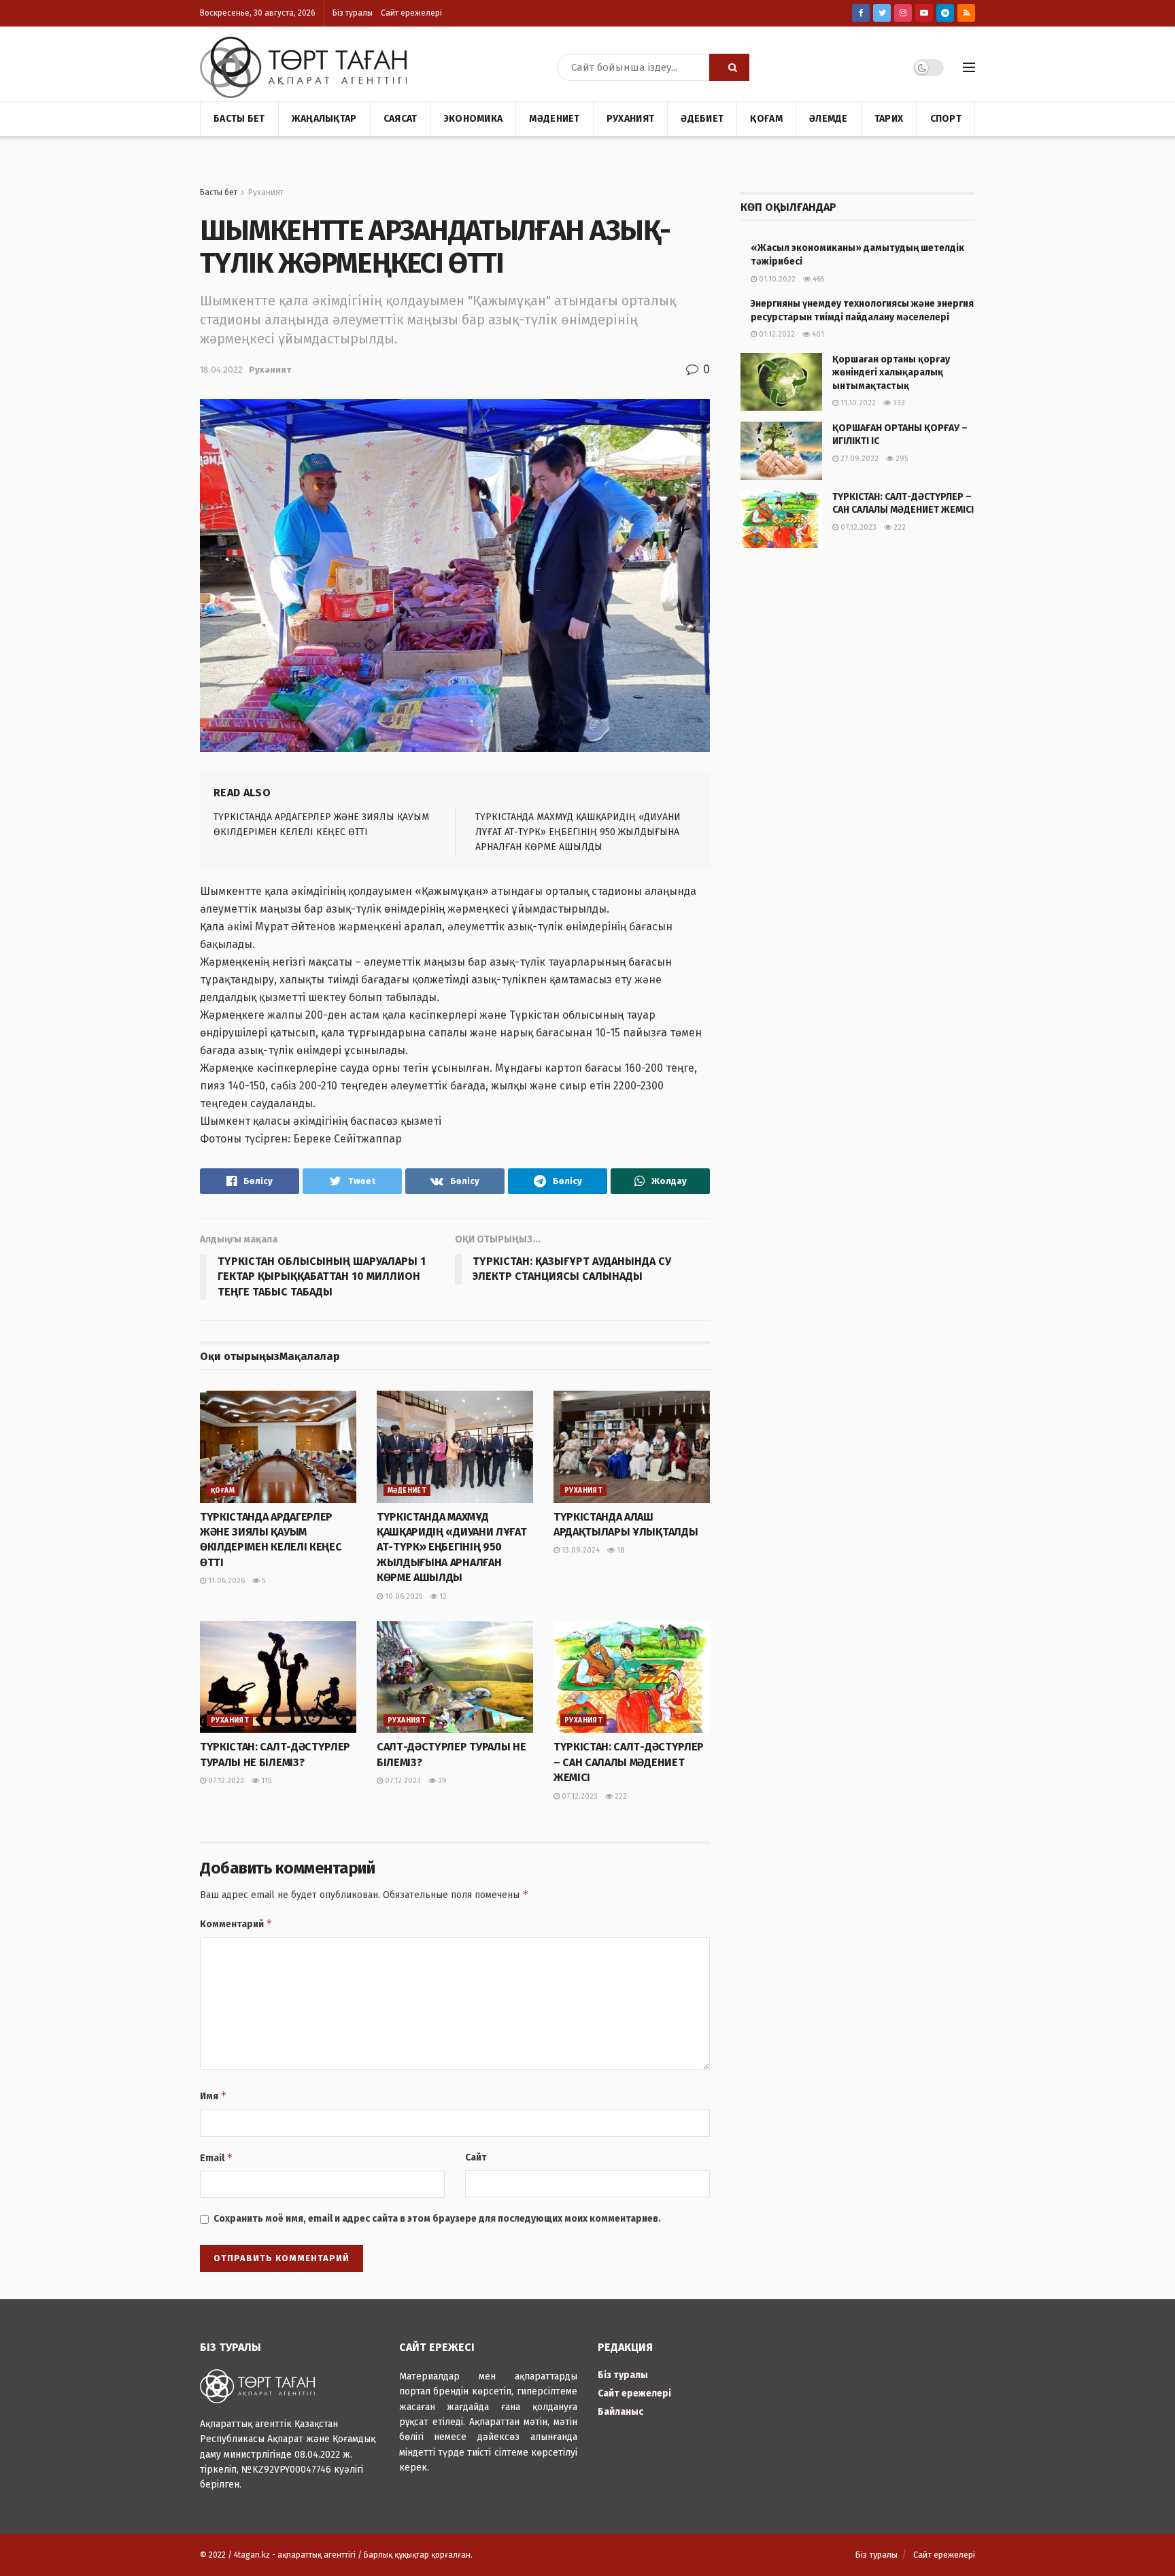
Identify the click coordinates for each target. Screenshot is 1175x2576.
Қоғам (766, 119)
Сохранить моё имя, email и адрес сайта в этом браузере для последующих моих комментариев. (437, 2219)
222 (620, 1796)
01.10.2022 (776, 279)
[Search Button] (729, 67)
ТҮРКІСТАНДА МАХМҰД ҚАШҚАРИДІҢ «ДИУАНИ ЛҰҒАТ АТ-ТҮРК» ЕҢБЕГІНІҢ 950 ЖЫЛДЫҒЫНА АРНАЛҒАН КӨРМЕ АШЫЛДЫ (578, 832)
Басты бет (239, 119)
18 (619, 1550)
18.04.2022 (221, 370)
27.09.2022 (858, 459)
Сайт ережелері (411, 13)
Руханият (630, 119)
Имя (214, 2096)
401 (817, 334)
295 (901, 459)
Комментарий (236, 1923)
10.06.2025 (403, 1596)
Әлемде (829, 119)
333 (898, 403)
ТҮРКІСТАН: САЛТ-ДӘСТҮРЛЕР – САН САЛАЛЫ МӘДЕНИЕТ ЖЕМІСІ (629, 1762)
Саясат (401, 119)
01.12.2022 (776, 334)
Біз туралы (353, 13)
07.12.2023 (225, 1781)
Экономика (474, 119)
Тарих (889, 119)
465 (817, 279)
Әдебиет (702, 119)
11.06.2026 (225, 1581)
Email (217, 2157)
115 (265, 1781)
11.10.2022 (857, 403)
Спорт (946, 119)
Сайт (476, 2157)
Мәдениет (554, 119)
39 (441, 1781)
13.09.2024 (580, 1550)
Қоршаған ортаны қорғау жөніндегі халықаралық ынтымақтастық (891, 373)
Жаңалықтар (324, 119)
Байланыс (620, 2412)
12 (442, 1596)
